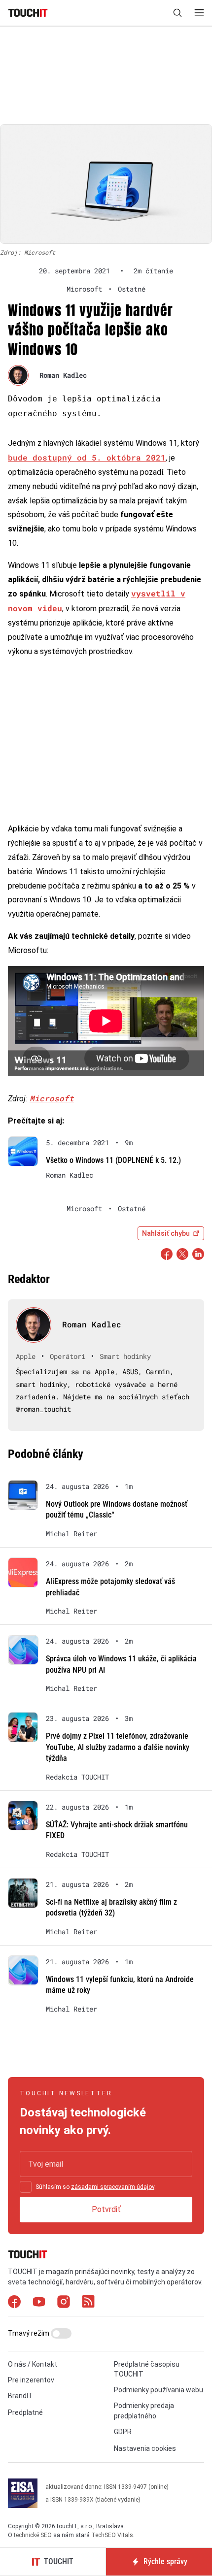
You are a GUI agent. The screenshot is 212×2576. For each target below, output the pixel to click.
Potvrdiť (106, 2209)
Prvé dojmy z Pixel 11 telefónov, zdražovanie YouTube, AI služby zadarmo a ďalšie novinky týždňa (118, 1747)
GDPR (123, 2432)
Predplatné (25, 2412)
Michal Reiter (71, 1534)
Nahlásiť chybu (166, 1233)
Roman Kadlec (63, 375)
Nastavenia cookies (145, 2448)
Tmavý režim (29, 2333)
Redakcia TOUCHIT (77, 1777)
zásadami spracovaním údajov (113, 2187)
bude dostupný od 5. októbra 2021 (87, 457)
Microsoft (52, 1098)
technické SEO (33, 2535)
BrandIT (20, 2396)
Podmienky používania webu (159, 2390)
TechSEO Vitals (112, 2535)
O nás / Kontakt (33, 2364)
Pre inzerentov (31, 2380)
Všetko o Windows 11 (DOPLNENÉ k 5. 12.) (113, 1160)
